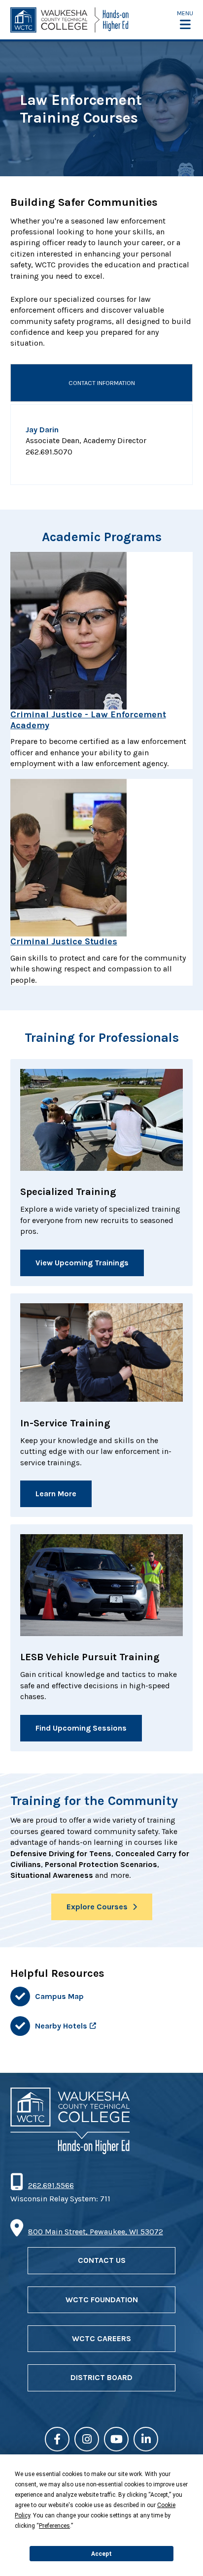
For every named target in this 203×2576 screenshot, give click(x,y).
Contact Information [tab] (102, 383)
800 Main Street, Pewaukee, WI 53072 (96, 2232)
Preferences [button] (54, 2526)
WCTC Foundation (102, 2300)
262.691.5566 (51, 2185)
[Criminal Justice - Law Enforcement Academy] (102, 631)
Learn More (56, 1494)
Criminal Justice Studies (64, 941)
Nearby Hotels (61, 2026)
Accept (101, 2554)
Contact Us (102, 2260)
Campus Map (59, 1996)
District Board (101, 2377)
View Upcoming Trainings (82, 1263)
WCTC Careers (101, 2338)
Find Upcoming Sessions (81, 1728)
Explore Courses (97, 1907)
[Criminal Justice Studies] (102, 858)
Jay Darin (42, 430)
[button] (185, 20)
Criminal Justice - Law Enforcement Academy (88, 720)
